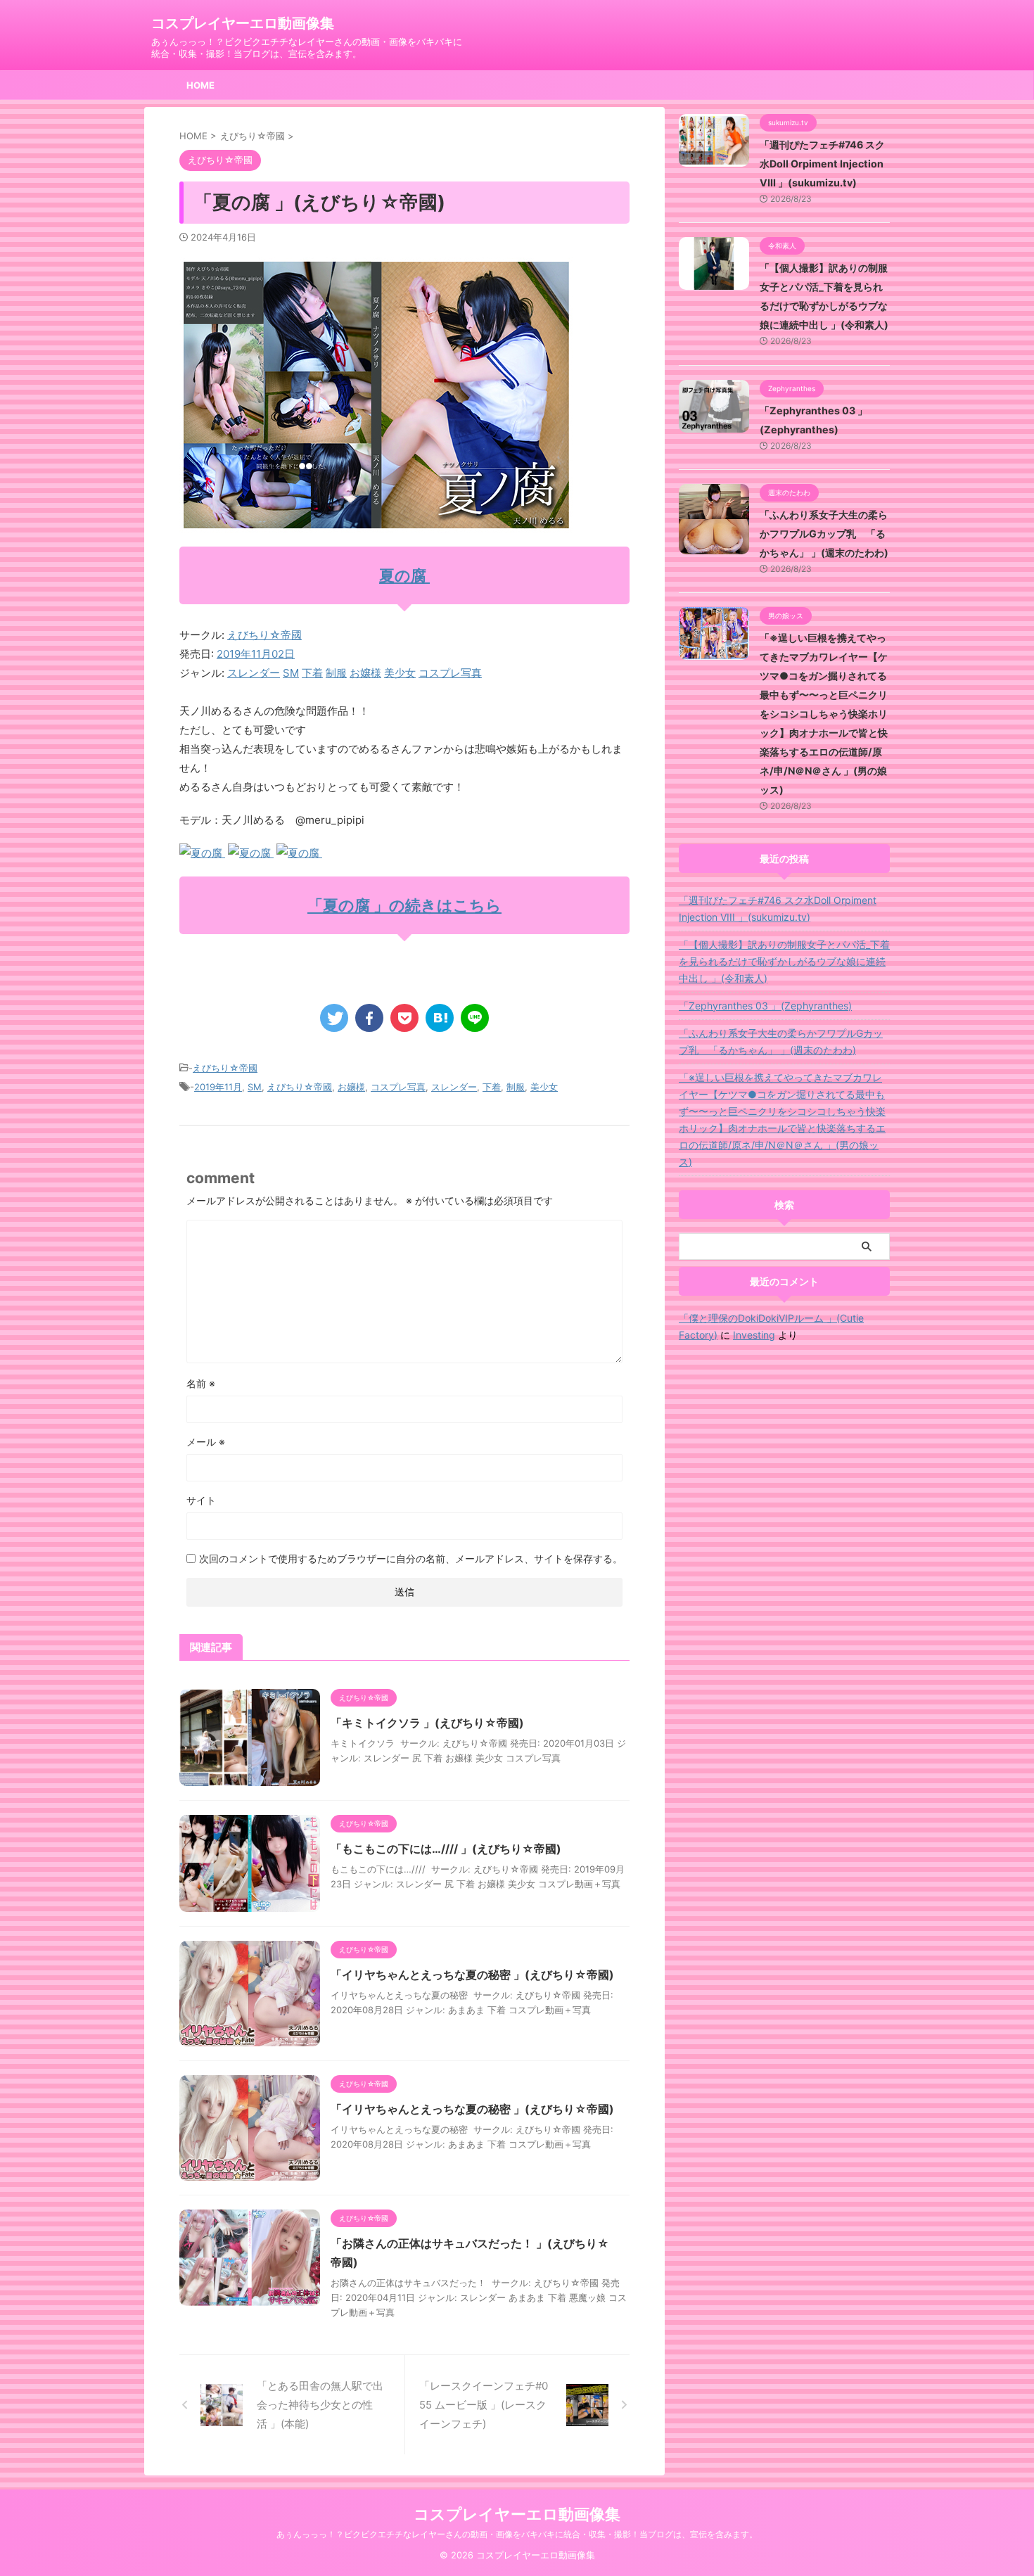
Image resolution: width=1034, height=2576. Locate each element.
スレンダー (254, 673)
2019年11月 (218, 1087)
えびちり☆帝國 (264, 635)
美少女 (400, 673)
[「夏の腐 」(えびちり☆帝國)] (440, 1018)
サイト (201, 1500)
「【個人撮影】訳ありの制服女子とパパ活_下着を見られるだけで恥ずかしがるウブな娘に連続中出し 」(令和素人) (784, 961)
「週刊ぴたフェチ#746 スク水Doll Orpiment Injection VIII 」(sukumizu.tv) (822, 164)
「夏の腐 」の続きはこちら (404, 905)
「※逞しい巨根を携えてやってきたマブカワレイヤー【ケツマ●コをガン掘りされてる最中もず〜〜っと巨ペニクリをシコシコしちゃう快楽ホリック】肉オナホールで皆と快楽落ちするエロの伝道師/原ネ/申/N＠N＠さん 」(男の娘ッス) (824, 714)
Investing (754, 1335)
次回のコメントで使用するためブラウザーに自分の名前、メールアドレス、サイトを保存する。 (411, 1558)
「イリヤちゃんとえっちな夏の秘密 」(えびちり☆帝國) (472, 1975)
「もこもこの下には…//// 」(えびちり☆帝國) (446, 1849)
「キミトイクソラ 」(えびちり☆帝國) (427, 1723)
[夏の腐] (202, 853)
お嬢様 (365, 673)
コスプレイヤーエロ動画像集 (243, 23)
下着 (312, 673)
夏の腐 (404, 575)
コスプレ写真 (450, 673)
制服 (336, 673)
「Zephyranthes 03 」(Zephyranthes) (765, 1006)
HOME (200, 85)
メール (206, 1442)
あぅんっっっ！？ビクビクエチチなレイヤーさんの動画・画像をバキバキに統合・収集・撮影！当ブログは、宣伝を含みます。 (517, 2534)
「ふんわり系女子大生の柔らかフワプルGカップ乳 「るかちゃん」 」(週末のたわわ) (824, 534)
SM (291, 673)
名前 (201, 1383)
